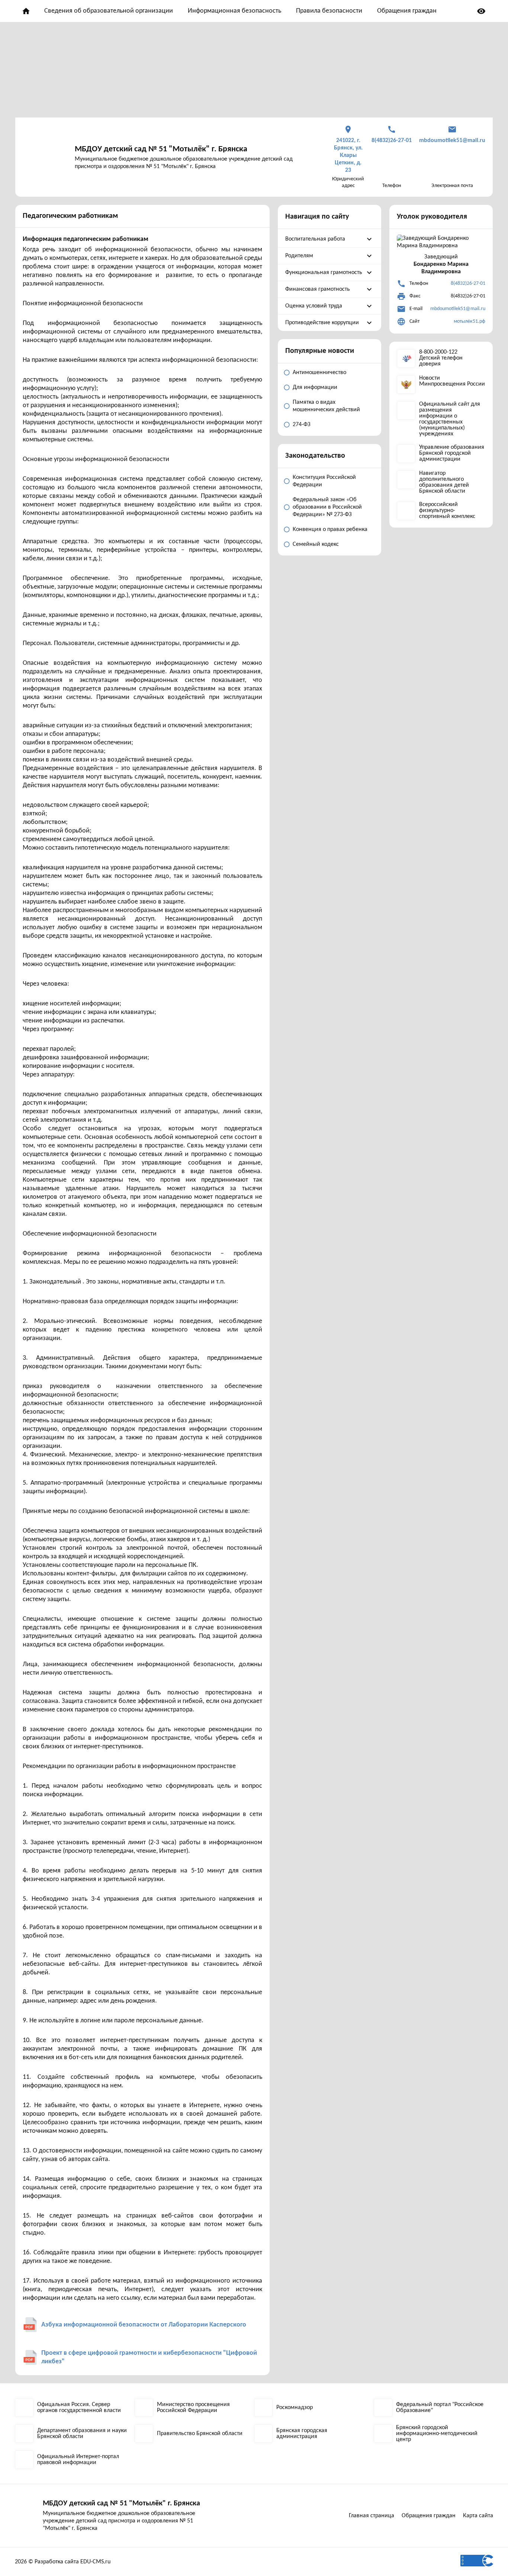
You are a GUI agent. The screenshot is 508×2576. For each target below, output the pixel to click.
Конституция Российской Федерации (324, 481)
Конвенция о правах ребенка (330, 529)
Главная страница (372, 2516)
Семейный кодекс (316, 544)
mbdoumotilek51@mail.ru (458, 309)
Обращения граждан (407, 11)
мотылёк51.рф (470, 321)
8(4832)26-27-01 (468, 284)
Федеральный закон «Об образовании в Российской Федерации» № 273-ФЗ (327, 507)
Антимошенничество (319, 373)
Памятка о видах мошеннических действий (326, 406)
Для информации (315, 387)
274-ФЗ (302, 425)
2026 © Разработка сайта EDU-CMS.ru (63, 2562)
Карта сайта (478, 2516)
